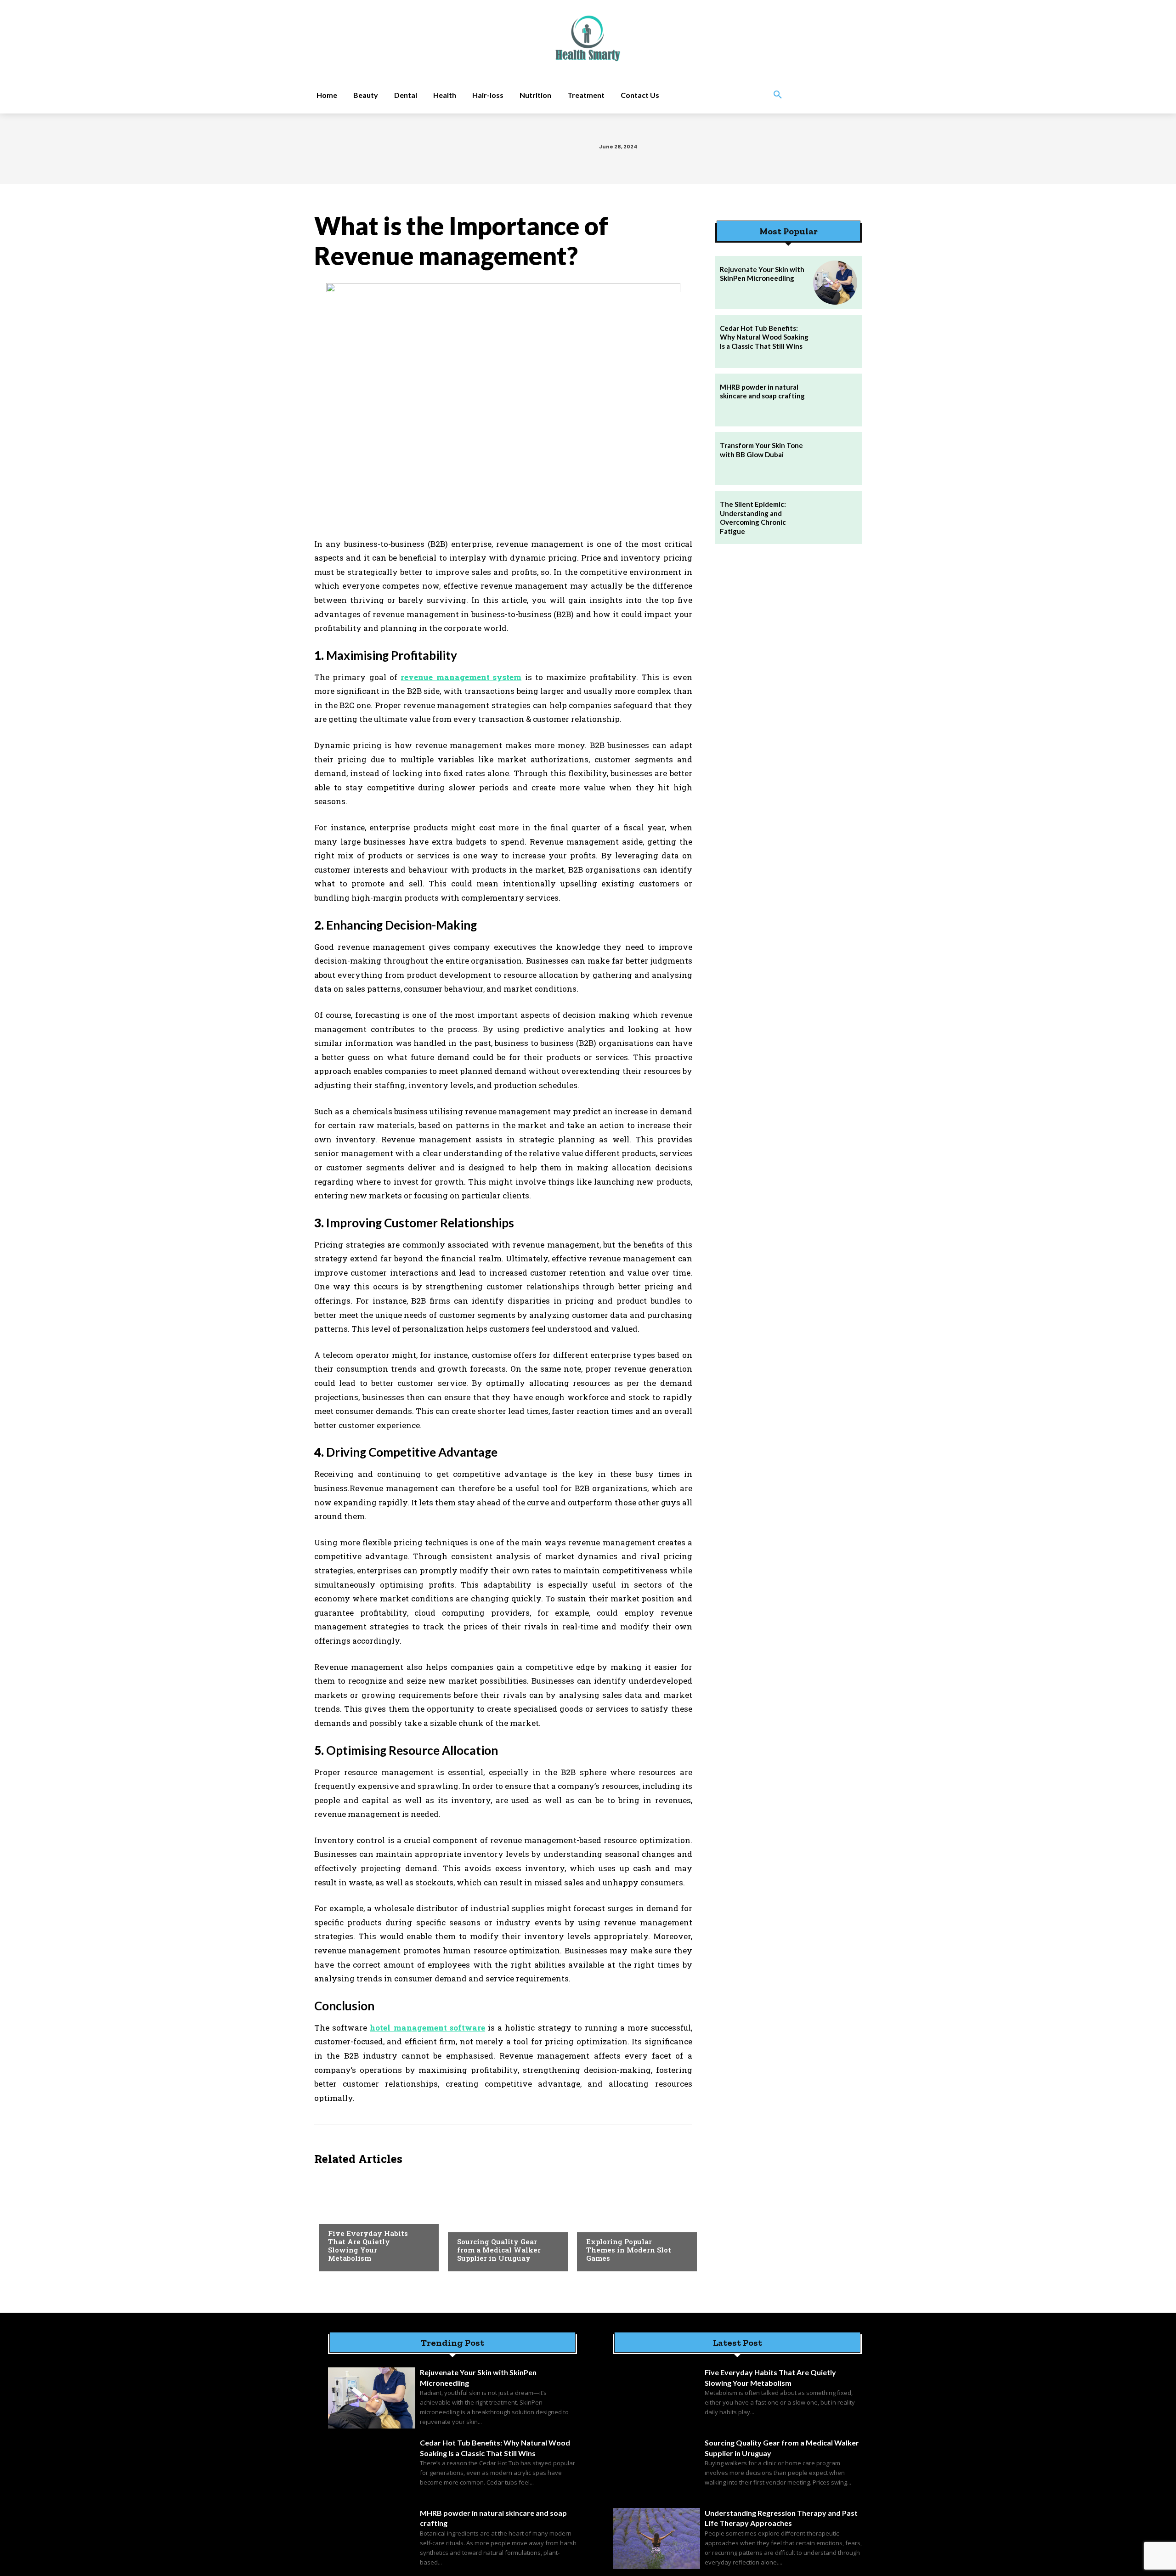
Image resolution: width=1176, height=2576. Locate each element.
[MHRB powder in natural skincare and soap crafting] (835, 400)
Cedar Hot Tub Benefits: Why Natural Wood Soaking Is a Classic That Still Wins (764, 337)
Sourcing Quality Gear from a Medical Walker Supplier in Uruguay (499, 2250)
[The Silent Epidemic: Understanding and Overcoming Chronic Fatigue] (835, 517)
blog (594, 2223)
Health (339, 2215)
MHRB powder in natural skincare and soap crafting (762, 392)
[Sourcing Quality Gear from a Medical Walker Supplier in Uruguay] (503, 2221)
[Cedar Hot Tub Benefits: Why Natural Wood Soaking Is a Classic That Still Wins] (835, 341)
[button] (778, 95)
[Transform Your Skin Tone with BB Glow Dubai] (835, 459)
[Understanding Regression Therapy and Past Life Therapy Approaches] (656, 2539)
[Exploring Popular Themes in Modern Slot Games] (632, 2221)
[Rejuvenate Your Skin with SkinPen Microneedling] (835, 283)
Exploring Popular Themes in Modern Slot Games (629, 2250)
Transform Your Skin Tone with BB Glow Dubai (761, 450)
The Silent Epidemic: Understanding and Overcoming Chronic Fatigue (753, 518)
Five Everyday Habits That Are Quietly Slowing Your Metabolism (368, 2246)
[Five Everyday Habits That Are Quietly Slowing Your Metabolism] (374, 2221)
